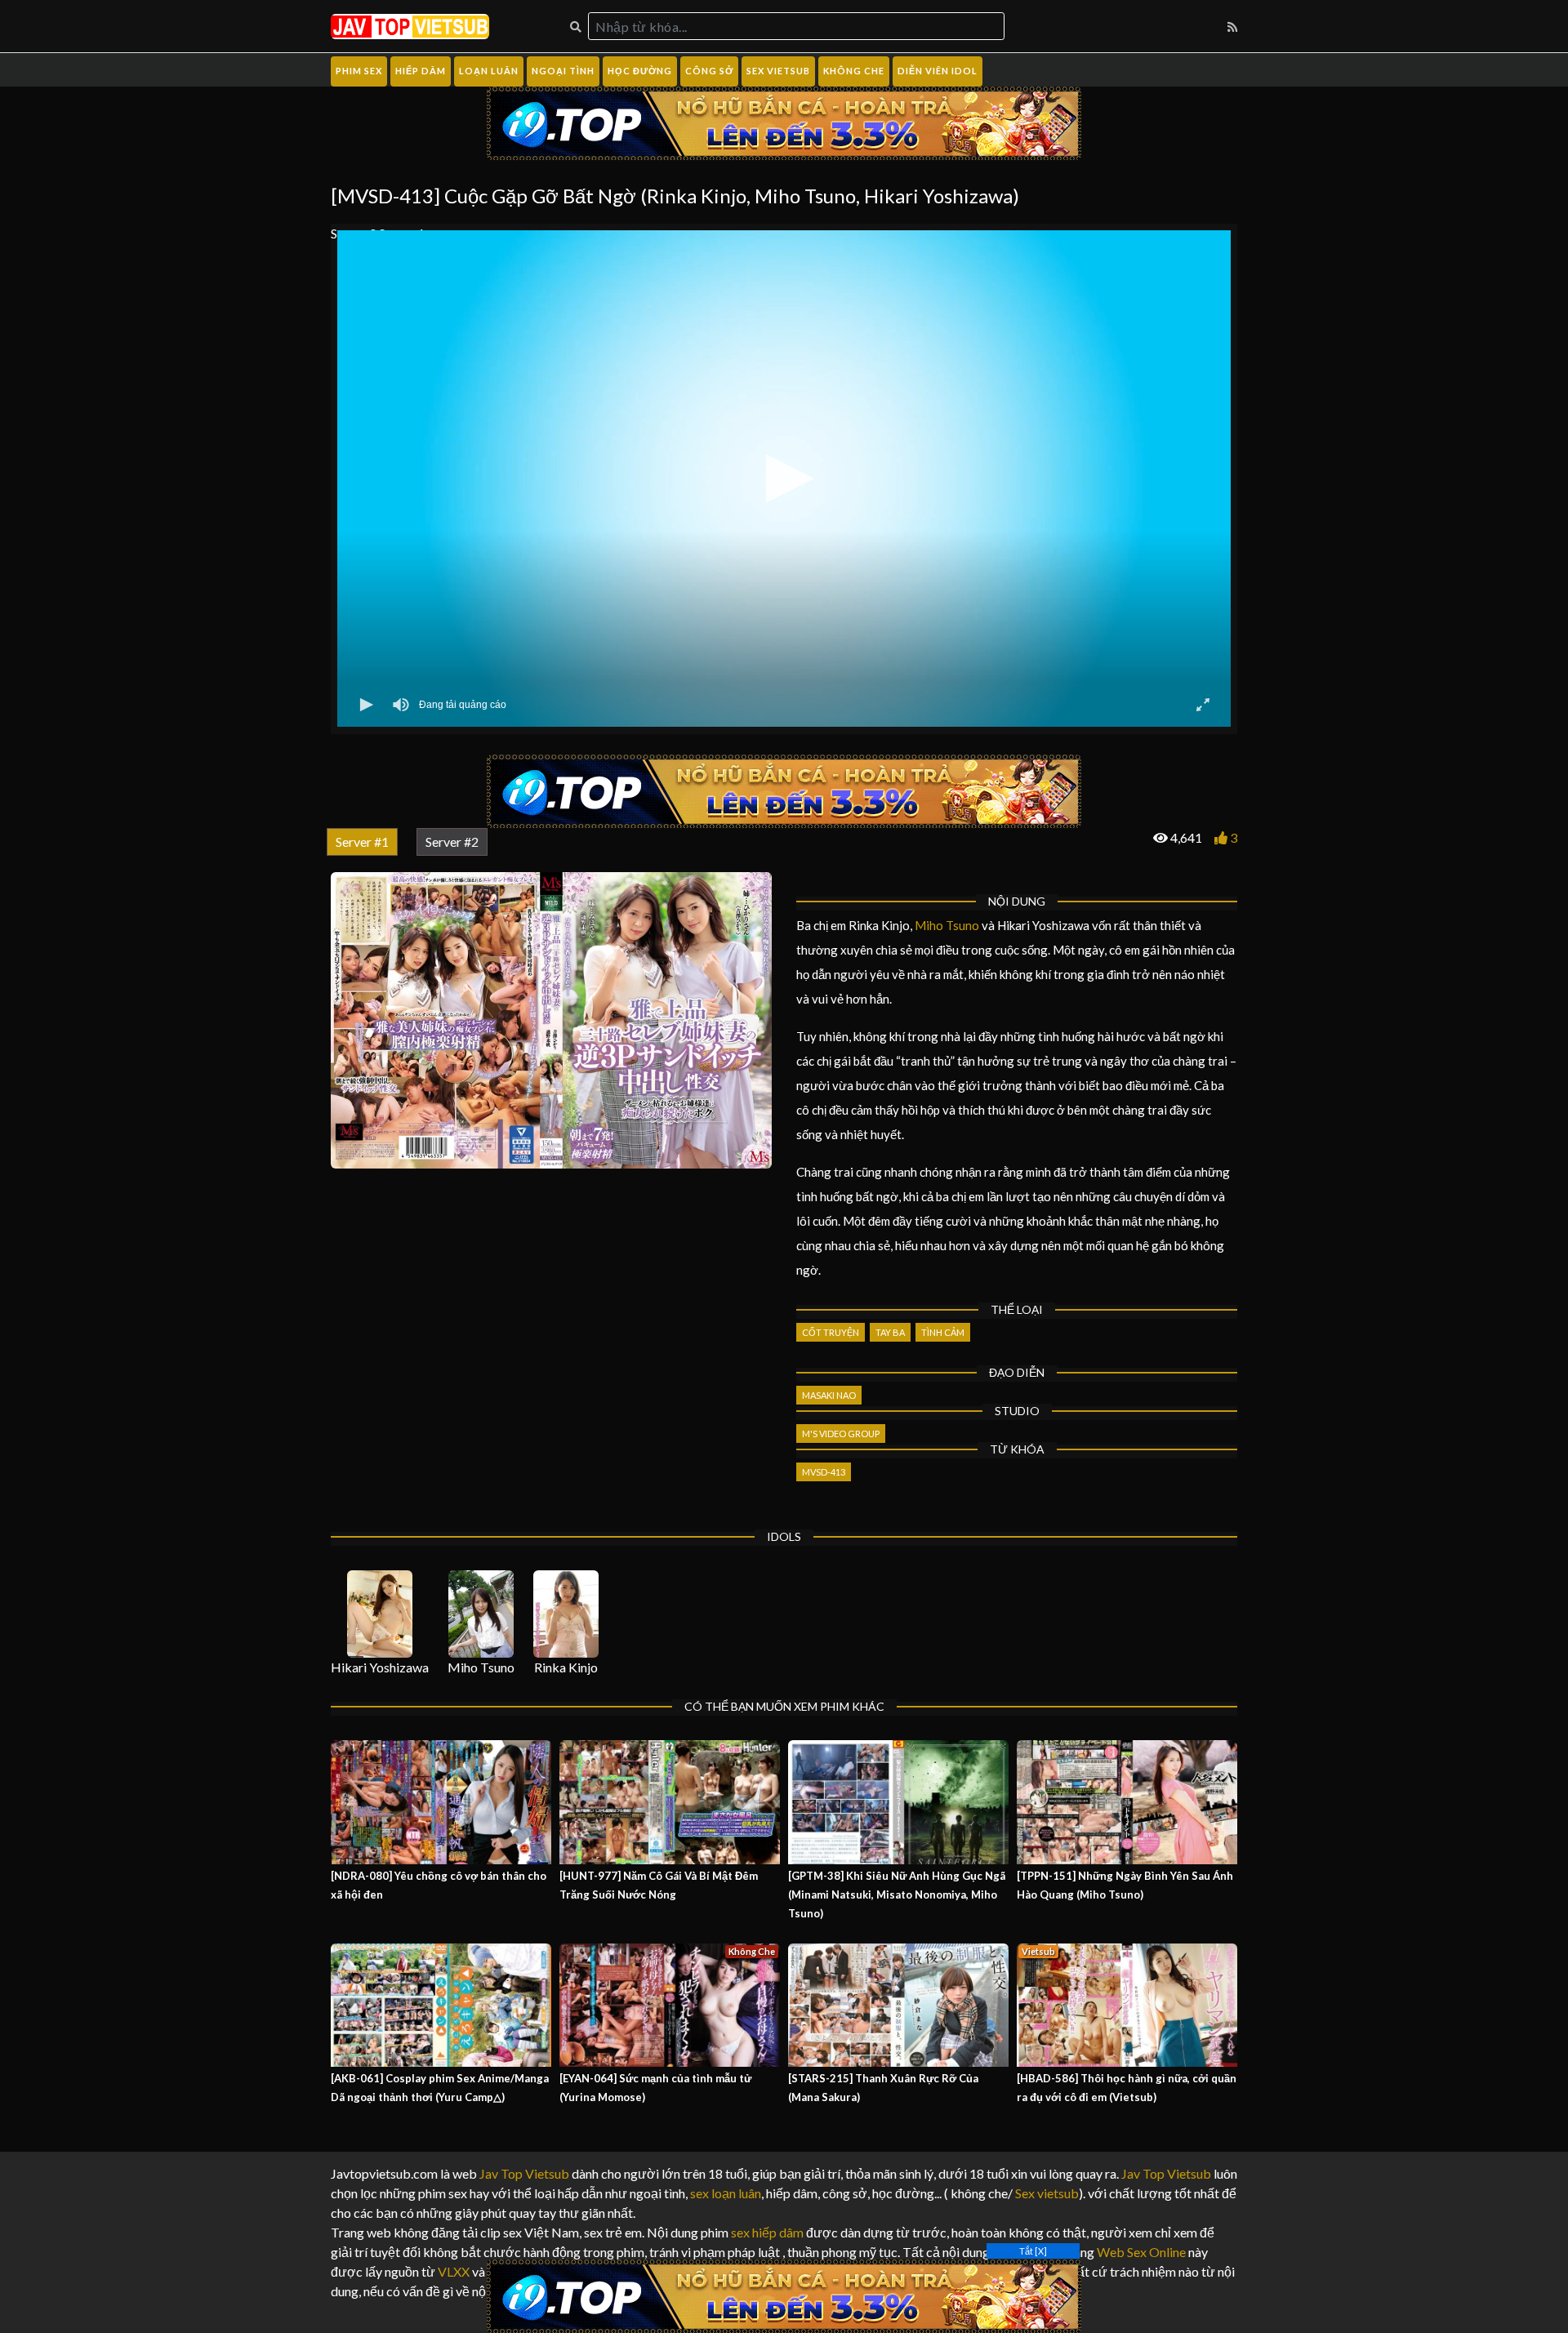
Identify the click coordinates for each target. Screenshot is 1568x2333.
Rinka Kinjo (566, 1667)
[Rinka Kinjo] (566, 1614)
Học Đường (640, 71)
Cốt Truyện (831, 1332)
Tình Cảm (943, 1332)
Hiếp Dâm (421, 71)
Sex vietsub (1046, 2193)
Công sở (709, 71)
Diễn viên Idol (938, 71)
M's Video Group (841, 1434)
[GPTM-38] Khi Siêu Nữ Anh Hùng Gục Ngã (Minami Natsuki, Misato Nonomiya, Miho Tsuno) (897, 1894)
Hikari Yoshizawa (380, 1667)
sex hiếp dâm (767, 2232)
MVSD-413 (824, 1472)
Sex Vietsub (778, 71)
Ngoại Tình (563, 71)
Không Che (854, 71)
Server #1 (362, 841)
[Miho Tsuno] (481, 1614)
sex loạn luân (726, 2193)
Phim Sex (359, 71)
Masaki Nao (829, 1395)
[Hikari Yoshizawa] (380, 1614)
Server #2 (452, 841)
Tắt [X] (1033, 2251)
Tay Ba (890, 1332)
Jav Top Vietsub (524, 2173)
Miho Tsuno (947, 925)
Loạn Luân (489, 71)
